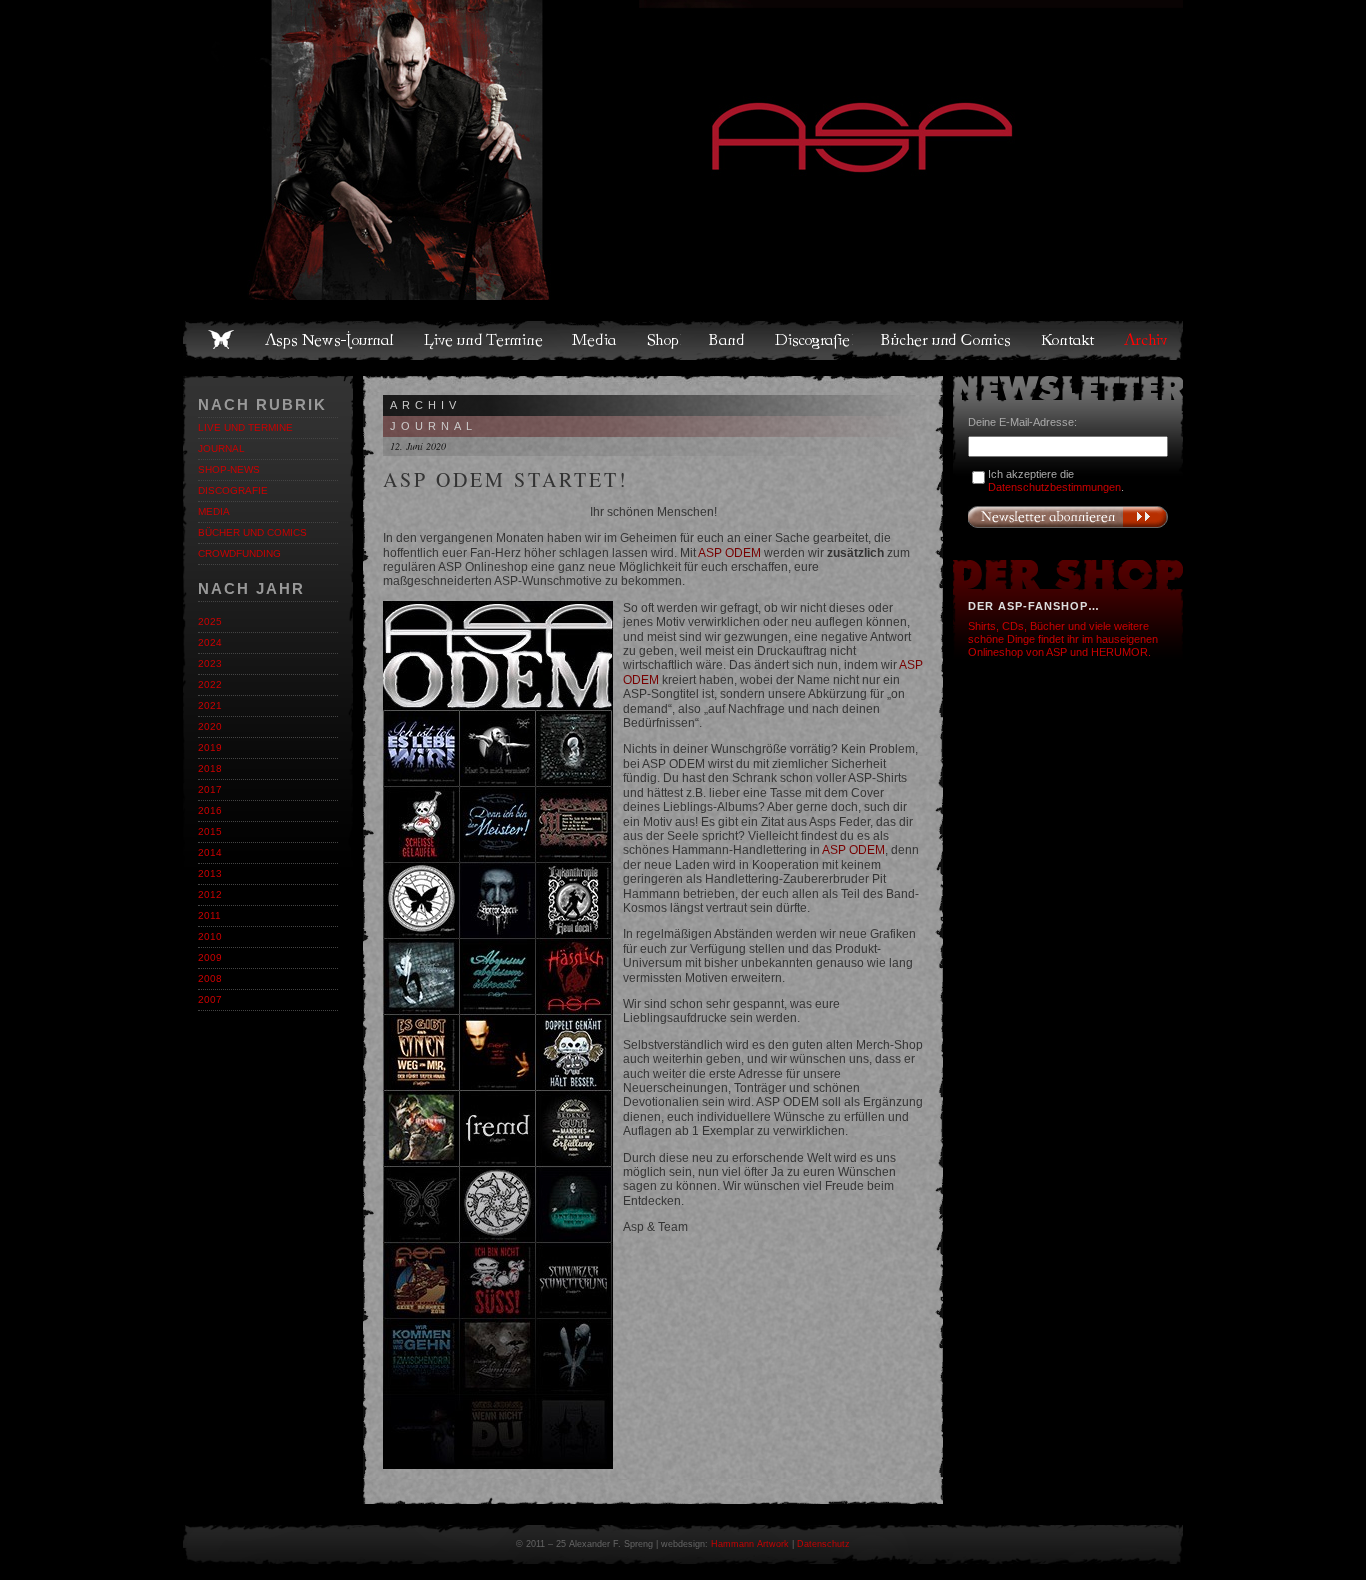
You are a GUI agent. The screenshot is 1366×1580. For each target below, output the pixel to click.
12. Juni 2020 (418, 446)
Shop (664, 340)
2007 (210, 999)
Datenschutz (823, 1544)
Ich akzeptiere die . (1056, 480)
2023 (210, 663)
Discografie (814, 340)
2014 (210, 852)
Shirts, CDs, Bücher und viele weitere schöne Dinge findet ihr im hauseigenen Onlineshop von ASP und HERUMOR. (1063, 639)
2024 (210, 642)
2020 (210, 726)
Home (221, 340)
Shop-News (229, 469)
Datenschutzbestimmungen (1054, 487)
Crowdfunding (239, 553)
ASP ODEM (729, 553)
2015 (210, 831)
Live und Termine (484, 340)
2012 (210, 894)
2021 (210, 705)
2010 (210, 936)
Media (595, 340)
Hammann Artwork (750, 1544)
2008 (210, 978)
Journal (221, 448)
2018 (210, 768)
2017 (210, 789)
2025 (210, 621)
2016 (210, 810)
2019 (210, 747)
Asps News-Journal (330, 340)
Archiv (1147, 340)
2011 (209, 915)
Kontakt (1068, 340)
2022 (210, 684)
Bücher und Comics (947, 340)
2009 (210, 957)
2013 (210, 873)
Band (728, 340)
